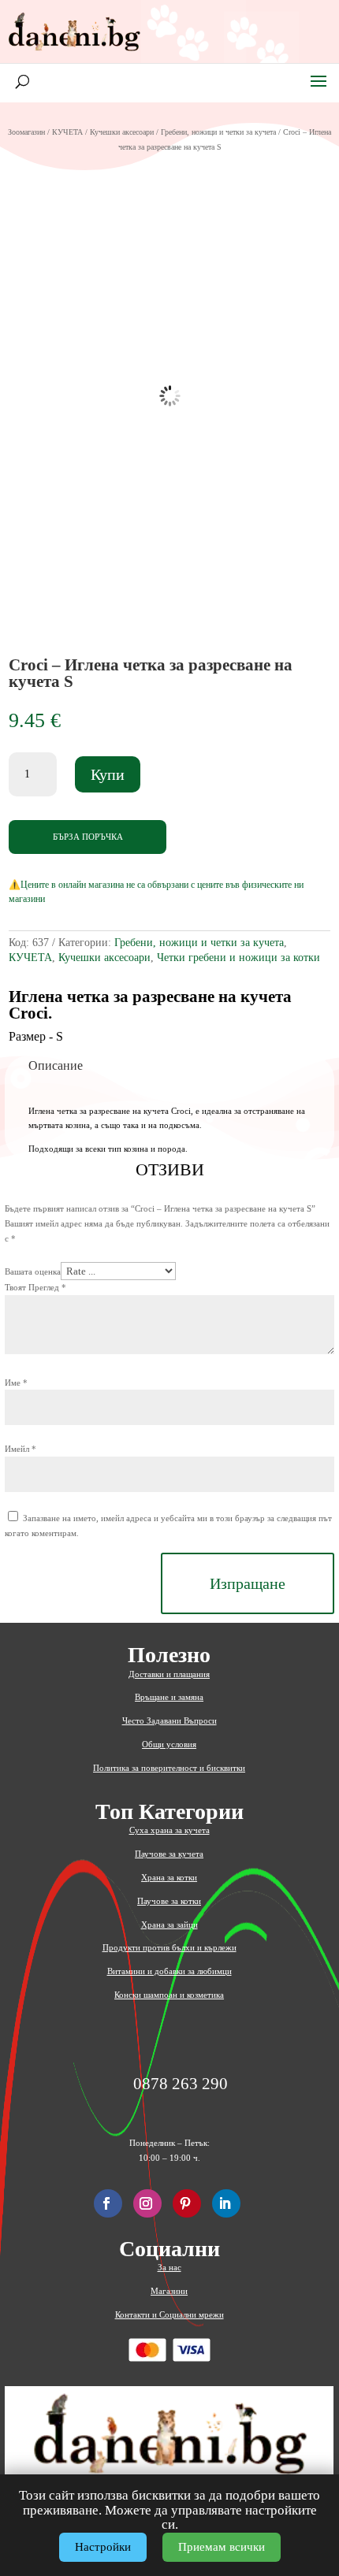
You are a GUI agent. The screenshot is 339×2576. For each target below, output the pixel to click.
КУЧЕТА (67, 132)
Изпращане (248, 1583)
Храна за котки (169, 1877)
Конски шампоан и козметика (169, 1995)
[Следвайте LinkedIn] (226, 2203)
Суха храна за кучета (169, 1830)
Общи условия (169, 1744)
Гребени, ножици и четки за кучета (218, 132)
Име (16, 1383)
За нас (169, 2267)
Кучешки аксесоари (122, 132)
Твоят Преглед (35, 1287)
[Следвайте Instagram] (147, 2203)
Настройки (103, 2547)
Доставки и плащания (169, 1674)
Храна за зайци (169, 1925)
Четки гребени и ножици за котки (238, 958)
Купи (108, 774)
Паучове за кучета (169, 1854)
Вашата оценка (33, 1271)
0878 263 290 (181, 2084)
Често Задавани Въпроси (169, 1720)
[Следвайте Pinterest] (187, 2203)
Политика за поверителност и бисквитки (169, 1768)
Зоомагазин (26, 132)
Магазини (169, 2291)
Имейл (20, 1449)
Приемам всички (222, 2547)
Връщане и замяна (169, 1697)
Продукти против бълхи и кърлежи (169, 1947)
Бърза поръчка (88, 837)
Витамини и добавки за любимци (169, 1971)
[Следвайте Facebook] (108, 2203)
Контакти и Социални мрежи (169, 2314)
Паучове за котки (169, 1901)
